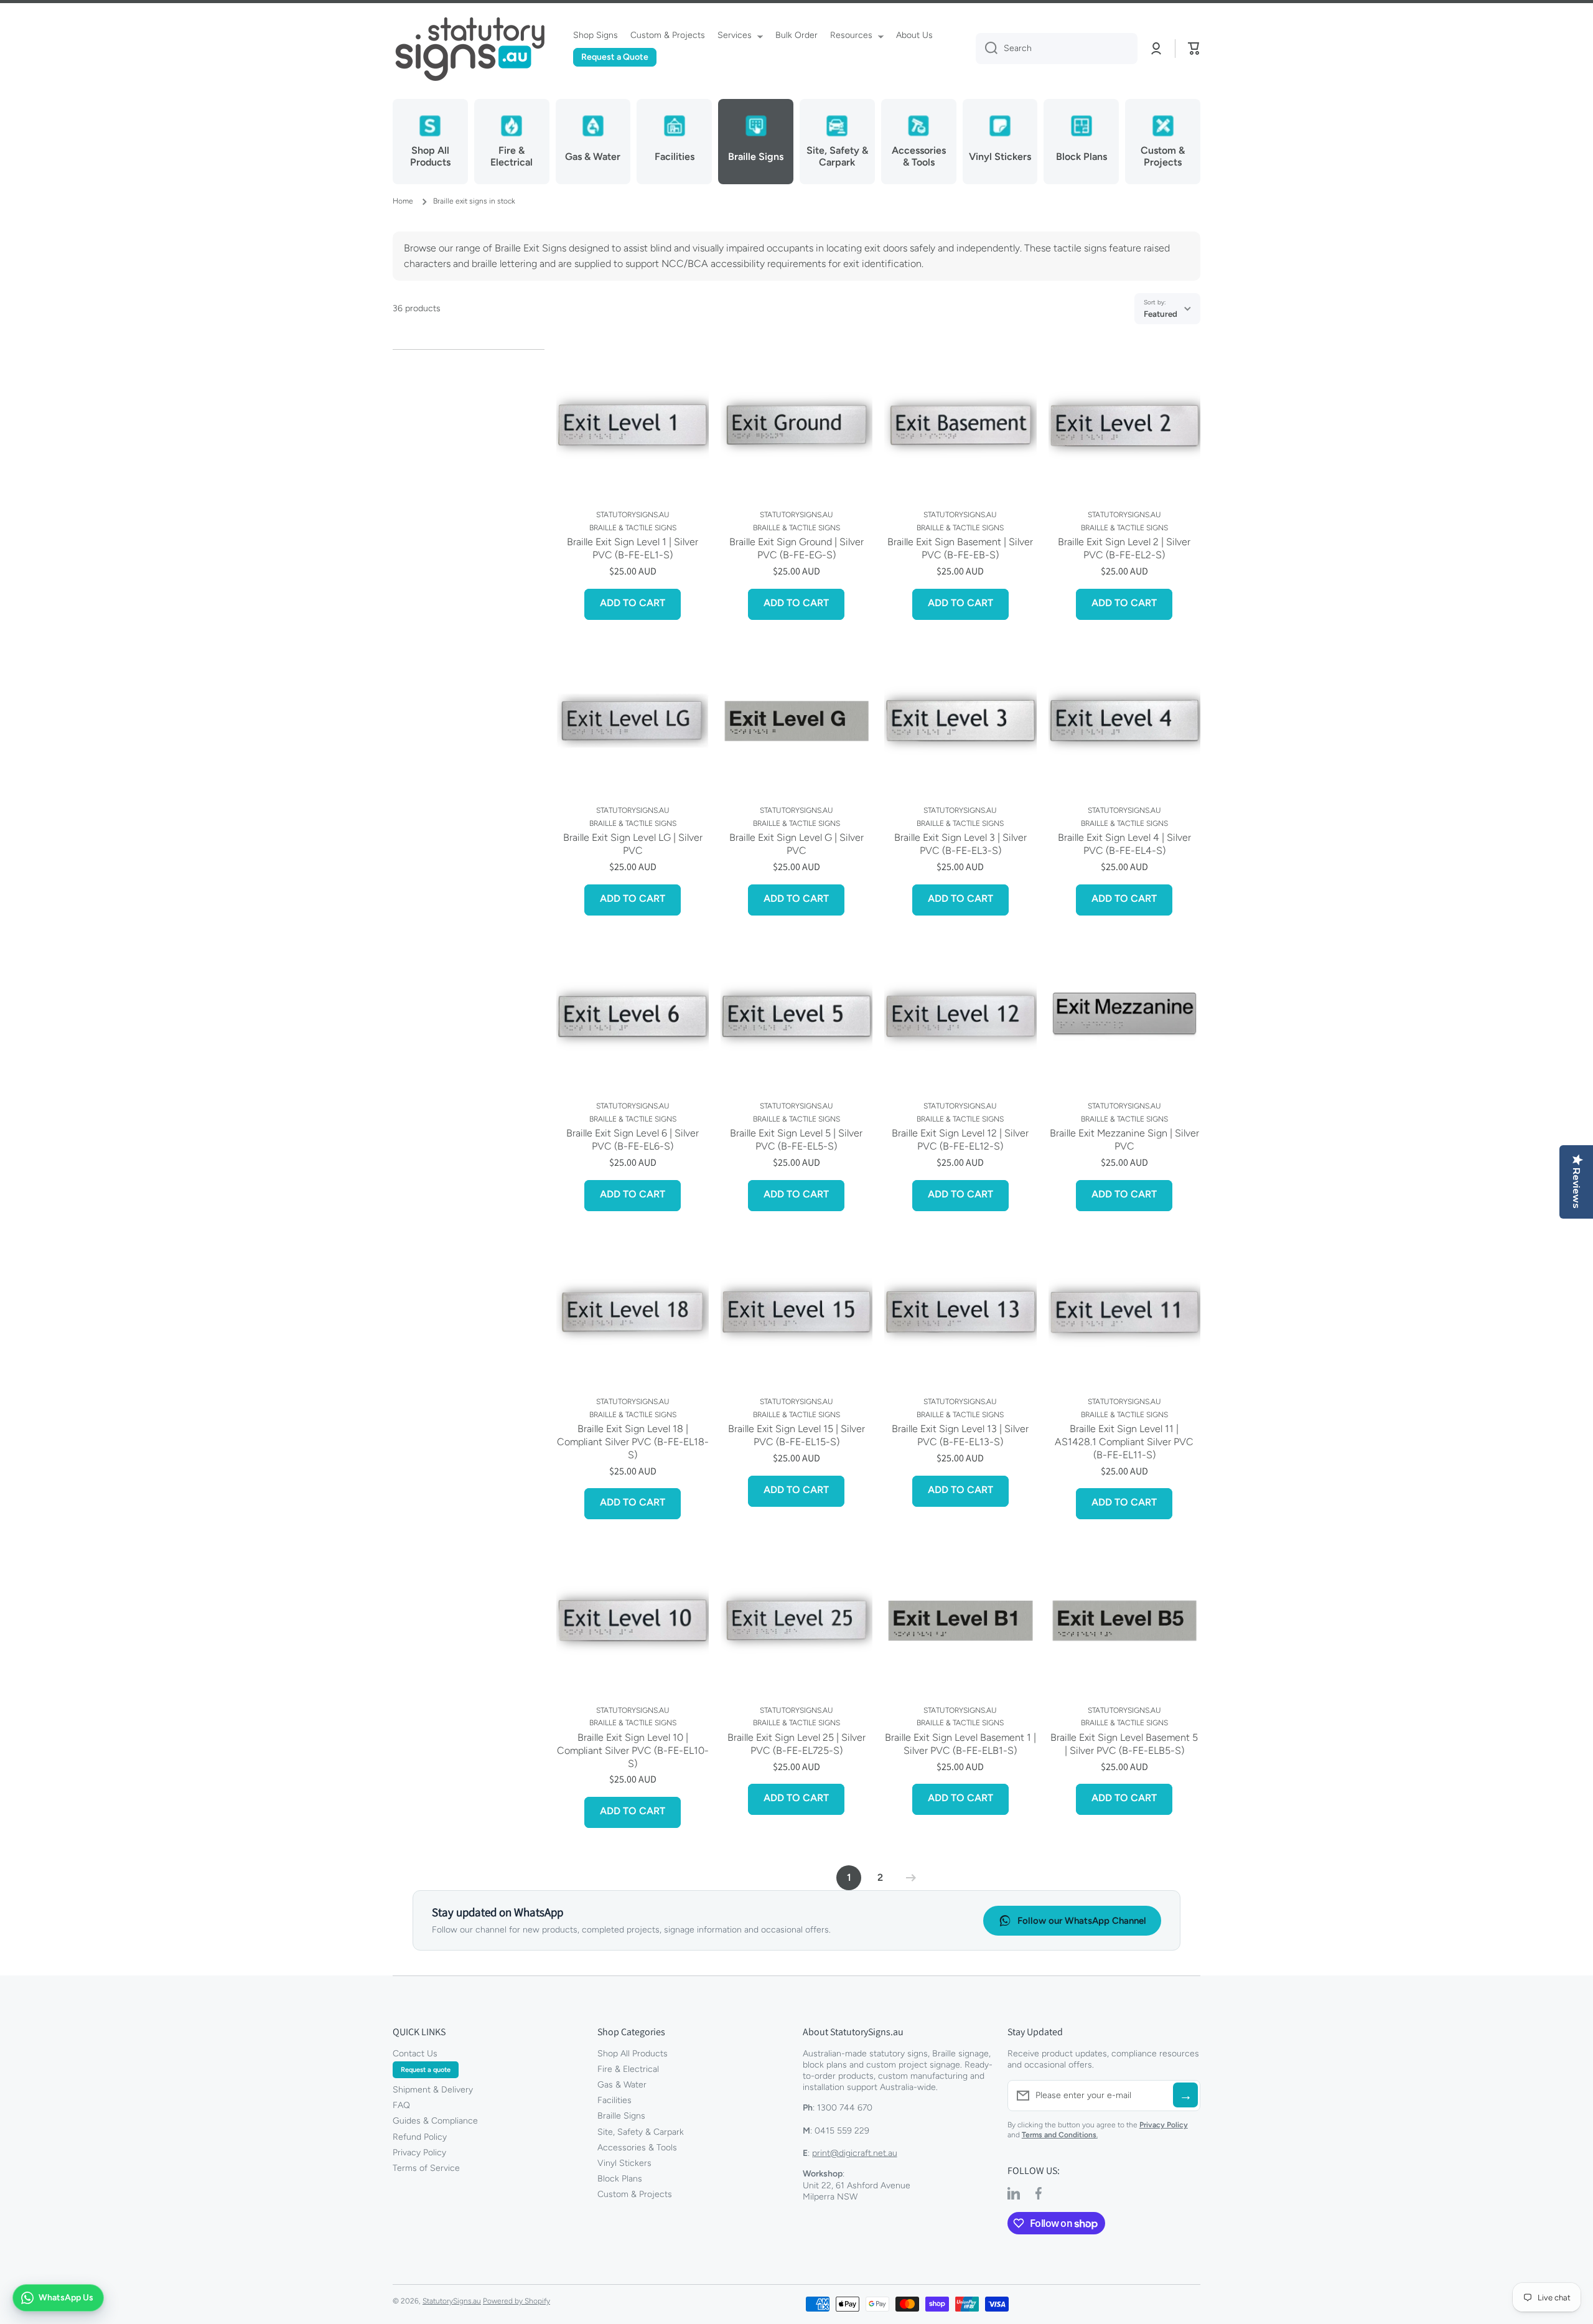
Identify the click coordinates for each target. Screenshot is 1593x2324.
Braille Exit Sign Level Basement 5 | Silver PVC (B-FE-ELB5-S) (1124, 1744)
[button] (1194, 49)
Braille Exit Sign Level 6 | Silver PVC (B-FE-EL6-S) (633, 1140)
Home (403, 201)
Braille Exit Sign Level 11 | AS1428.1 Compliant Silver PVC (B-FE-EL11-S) (1124, 1442)
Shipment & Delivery (433, 2090)
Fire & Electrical (628, 2069)
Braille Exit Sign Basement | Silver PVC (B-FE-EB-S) (960, 548)
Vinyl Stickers (624, 2163)
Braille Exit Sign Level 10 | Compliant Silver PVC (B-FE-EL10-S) (633, 1750)
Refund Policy (420, 2137)
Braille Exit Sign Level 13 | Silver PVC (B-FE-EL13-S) (960, 1435)
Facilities (614, 2100)
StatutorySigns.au (452, 2301)
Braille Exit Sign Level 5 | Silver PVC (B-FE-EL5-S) (796, 1140)
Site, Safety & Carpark (641, 2132)
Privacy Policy (419, 2153)
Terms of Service (426, 2168)
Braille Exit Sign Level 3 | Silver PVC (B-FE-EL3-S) (960, 844)
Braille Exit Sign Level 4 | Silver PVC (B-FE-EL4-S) (1124, 844)
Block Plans (620, 2179)
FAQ (401, 2105)
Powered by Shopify (516, 2301)
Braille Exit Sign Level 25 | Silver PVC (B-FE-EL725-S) (796, 1744)
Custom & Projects (635, 2194)
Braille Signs (621, 2116)
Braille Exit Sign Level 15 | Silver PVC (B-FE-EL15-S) (796, 1435)
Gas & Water (622, 2085)
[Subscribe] (1185, 2095)
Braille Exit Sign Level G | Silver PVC (796, 844)
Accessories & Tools (637, 2148)
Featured (1161, 314)
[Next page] (908, 1878)
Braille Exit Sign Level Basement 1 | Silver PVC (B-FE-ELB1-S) (960, 1744)
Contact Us (415, 2054)
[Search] (987, 49)
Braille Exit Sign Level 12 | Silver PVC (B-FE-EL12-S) (960, 1140)
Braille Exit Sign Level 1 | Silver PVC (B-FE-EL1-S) (633, 548)
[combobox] (1057, 49)
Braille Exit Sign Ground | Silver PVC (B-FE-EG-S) (796, 548)
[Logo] (470, 49)
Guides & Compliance (435, 2121)
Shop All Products (633, 2054)
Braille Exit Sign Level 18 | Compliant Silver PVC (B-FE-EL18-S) (633, 1442)
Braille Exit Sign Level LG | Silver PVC (633, 844)
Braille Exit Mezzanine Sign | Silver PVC (1124, 1140)
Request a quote (426, 2070)
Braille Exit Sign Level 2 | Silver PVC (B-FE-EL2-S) (1124, 548)
